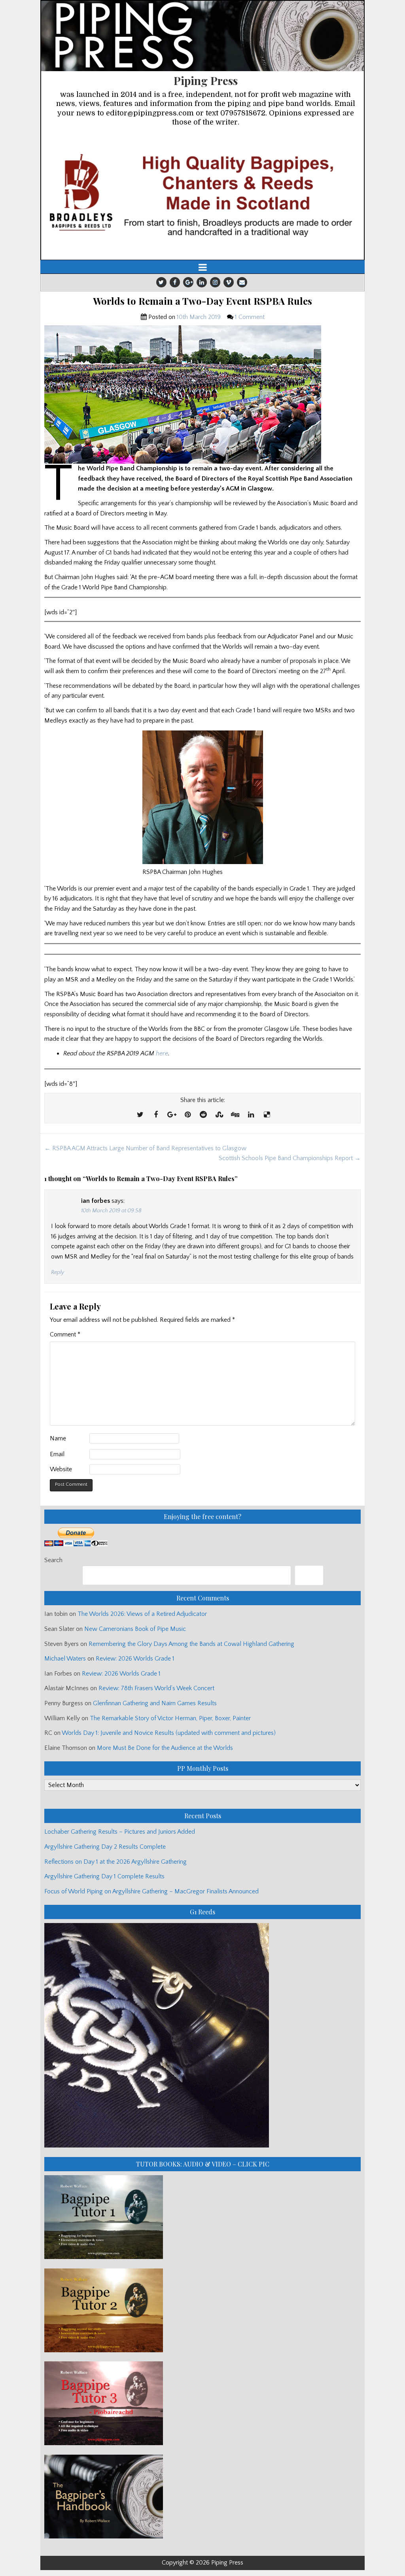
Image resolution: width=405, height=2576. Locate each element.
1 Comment (250, 317)
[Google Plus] (188, 282)
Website (61, 1469)
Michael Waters (65, 1659)
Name (58, 1438)
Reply (58, 1272)
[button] (202, 194)
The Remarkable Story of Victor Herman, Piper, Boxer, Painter (170, 1718)
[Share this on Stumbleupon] (219, 1115)
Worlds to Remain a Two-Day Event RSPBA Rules (202, 301)
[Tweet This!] (140, 1115)
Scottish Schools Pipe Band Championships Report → (290, 1158)
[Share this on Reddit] (203, 1115)
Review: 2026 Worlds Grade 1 (135, 1659)
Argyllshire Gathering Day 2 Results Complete (105, 1847)
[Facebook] (175, 282)
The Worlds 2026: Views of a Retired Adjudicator (142, 1614)
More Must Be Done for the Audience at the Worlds (165, 1748)
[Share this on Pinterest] (187, 1115)
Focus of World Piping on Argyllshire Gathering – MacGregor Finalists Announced (151, 1891)
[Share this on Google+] (172, 1115)
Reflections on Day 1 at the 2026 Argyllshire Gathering (115, 1862)
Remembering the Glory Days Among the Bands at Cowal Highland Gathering (191, 1644)
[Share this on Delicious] (267, 1115)
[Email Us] (242, 282)
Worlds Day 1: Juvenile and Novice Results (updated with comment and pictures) (169, 1733)
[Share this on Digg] (235, 1115)
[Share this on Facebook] (156, 1115)
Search (53, 1560)
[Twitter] (161, 282)
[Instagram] (215, 282)
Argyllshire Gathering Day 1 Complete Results (104, 1876)
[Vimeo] (229, 282)
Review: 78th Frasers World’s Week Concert (156, 1688)
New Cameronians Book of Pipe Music (135, 1629)
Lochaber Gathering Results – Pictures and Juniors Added (120, 1832)
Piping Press (206, 80)
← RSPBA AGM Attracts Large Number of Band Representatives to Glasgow (145, 1148)
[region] (202, 194)
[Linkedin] (202, 282)
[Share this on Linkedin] (251, 1115)
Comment (65, 1334)
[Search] (309, 1575)
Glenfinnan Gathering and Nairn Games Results (155, 1703)
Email (57, 1454)
